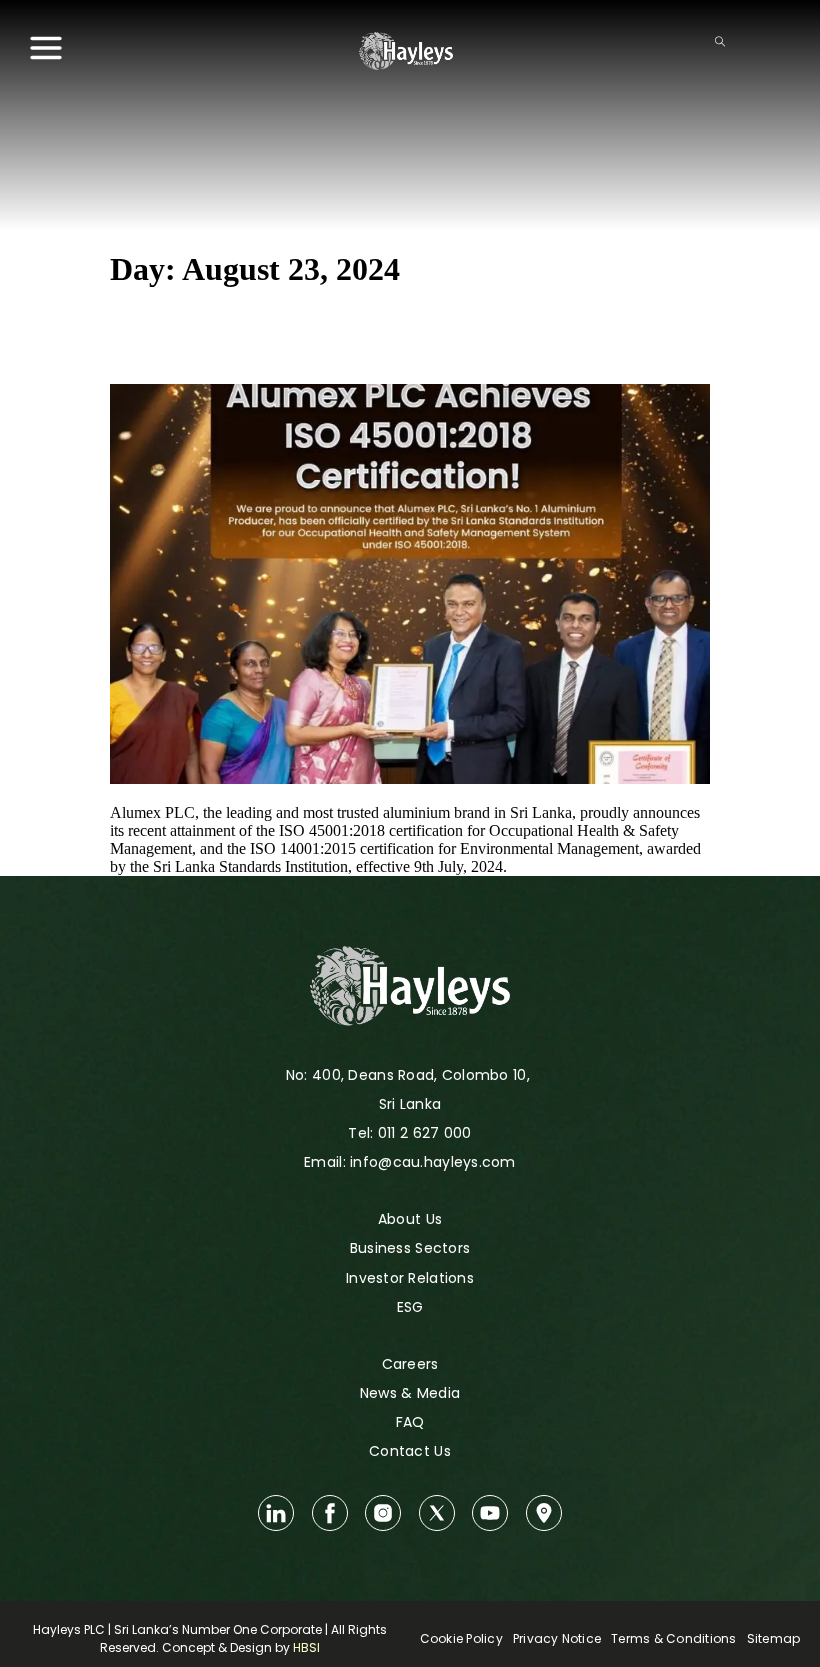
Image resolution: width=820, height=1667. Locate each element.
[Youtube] (490, 1513)
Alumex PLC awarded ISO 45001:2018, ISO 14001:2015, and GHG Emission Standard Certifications (399, 336)
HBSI (306, 1647)
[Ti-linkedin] (276, 1513)
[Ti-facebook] (330, 1513)
